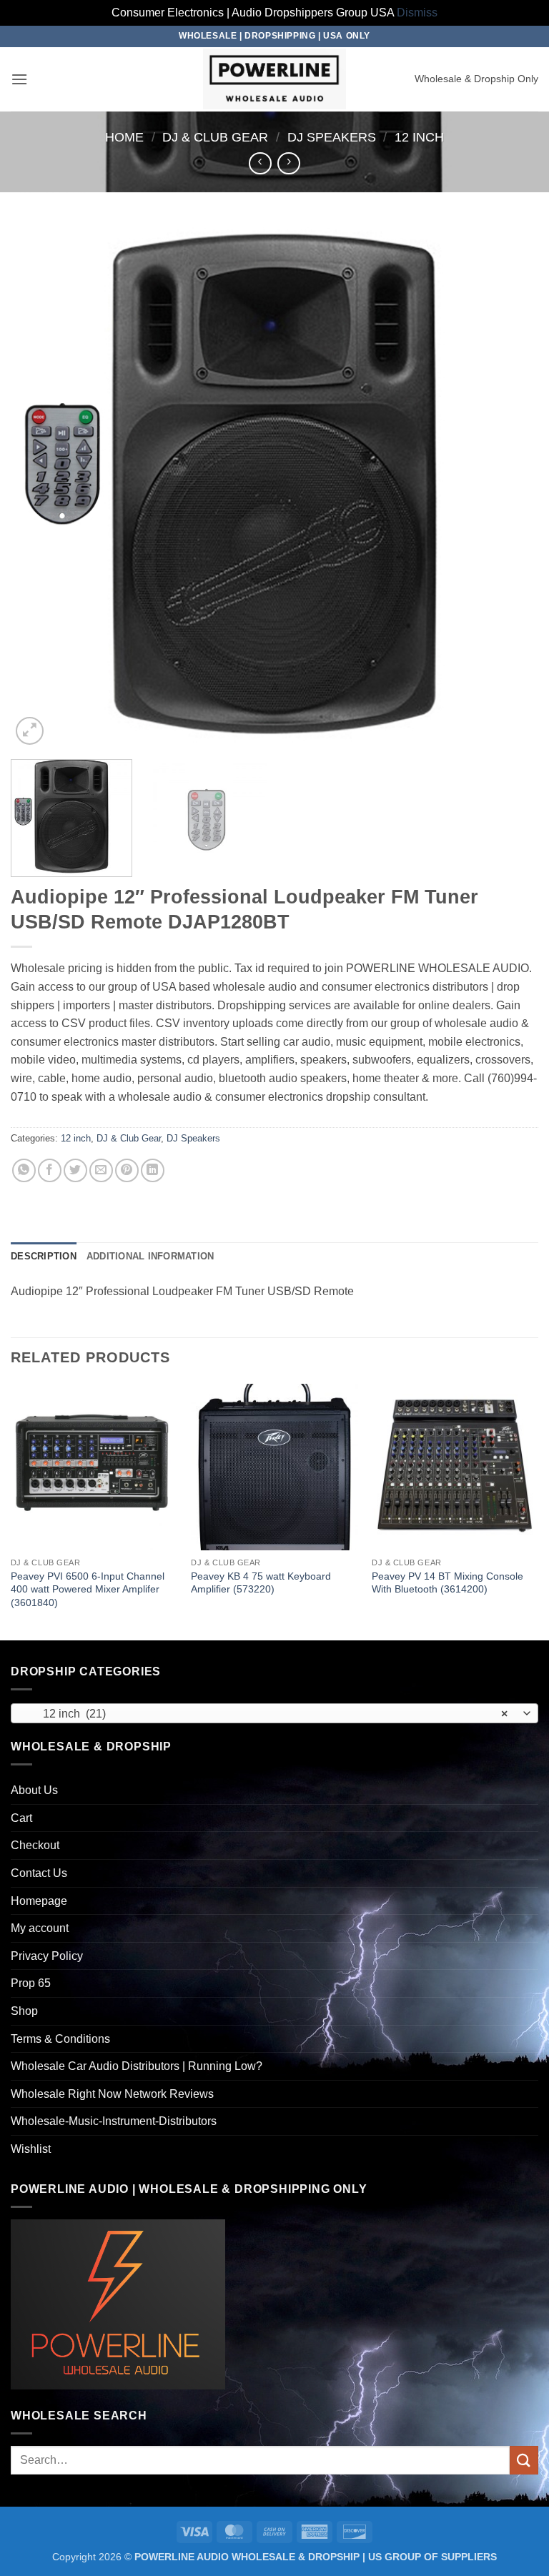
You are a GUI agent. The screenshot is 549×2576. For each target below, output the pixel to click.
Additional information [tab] (150, 1256)
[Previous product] (288, 163)
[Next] (510, 485)
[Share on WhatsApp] (24, 1170)
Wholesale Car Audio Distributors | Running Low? (137, 2066)
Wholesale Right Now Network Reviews (112, 2094)
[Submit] (524, 2460)
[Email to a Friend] (101, 1170)
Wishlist (31, 2149)
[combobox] (274, 1713)
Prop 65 (31, 1983)
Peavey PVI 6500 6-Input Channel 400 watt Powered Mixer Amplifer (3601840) (88, 1589)
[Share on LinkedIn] (153, 1170)
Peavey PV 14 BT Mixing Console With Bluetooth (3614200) (447, 1583)
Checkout (35, 1845)
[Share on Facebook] (50, 1170)
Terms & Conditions (60, 2039)
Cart (21, 1818)
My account (40, 1928)
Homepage (39, 1901)
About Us (34, 1790)
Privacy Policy (47, 1956)
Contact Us (39, 1873)
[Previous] (39, 485)
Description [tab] (44, 1256)
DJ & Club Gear (215, 137)
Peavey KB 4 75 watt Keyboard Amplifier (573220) (261, 1583)
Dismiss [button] (417, 13)
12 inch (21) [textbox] (267, 1714)
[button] (19, 79)
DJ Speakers (332, 137)
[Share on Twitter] (75, 1170)
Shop (24, 2011)
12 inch (419, 137)
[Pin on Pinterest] (127, 1170)
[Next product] (260, 163)
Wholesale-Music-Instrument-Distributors (114, 2121)
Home (124, 137)
